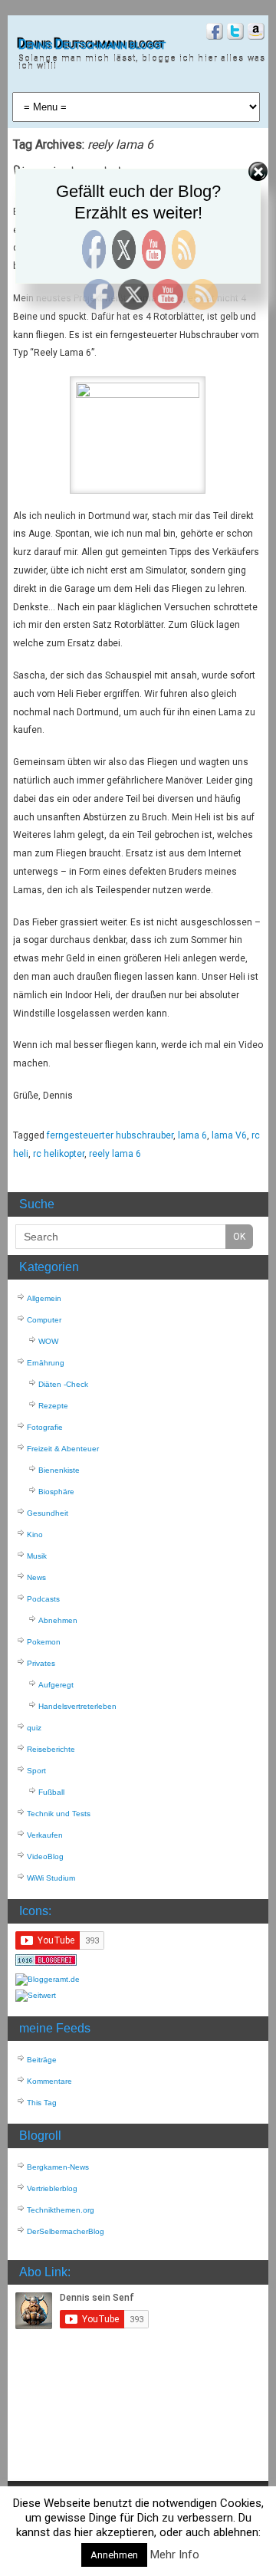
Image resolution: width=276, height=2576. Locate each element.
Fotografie (45, 1427)
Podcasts (43, 1599)
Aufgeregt (56, 1685)
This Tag (42, 2103)
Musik (37, 1556)
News (36, 1577)
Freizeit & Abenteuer (63, 1449)
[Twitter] (233, 33)
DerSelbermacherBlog (66, 2231)
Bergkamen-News (58, 2167)
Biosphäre (56, 1492)
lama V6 (229, 1135)
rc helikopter (59, 1154)
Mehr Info (175, 2555)
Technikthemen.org (61, 2210)
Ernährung (46, 1363)
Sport (36, 1771)
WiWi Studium (51, 1878)
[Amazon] (254, 33)
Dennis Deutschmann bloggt (92, 44)
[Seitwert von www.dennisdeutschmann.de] (36, 1995)
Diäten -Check (63, 1384)
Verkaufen (45, 1835)
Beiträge (42, 2060)
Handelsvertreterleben (77, 1706)
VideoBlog (45, 1856)
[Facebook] (213, 33)
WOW (48, 1341)
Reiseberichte (51, 1749)
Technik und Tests (59, 1814)
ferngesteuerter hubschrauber (110, 1135)
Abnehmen (58, 1620)
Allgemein (44, 1298)
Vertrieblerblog (52, 2188)
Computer (44, 1320)
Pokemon (44, 1642)
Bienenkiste (59, 1470)
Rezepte (53, 1406)
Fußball (51, 1792)
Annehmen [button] (114, 2555)
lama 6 (192, 1135)
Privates (41, 1663)
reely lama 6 (115, 1154)
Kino (35, 1534)
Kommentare (49, 2081)
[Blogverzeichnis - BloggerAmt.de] (48, 1979)
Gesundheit (48, 1513)
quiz (34, 1728)
